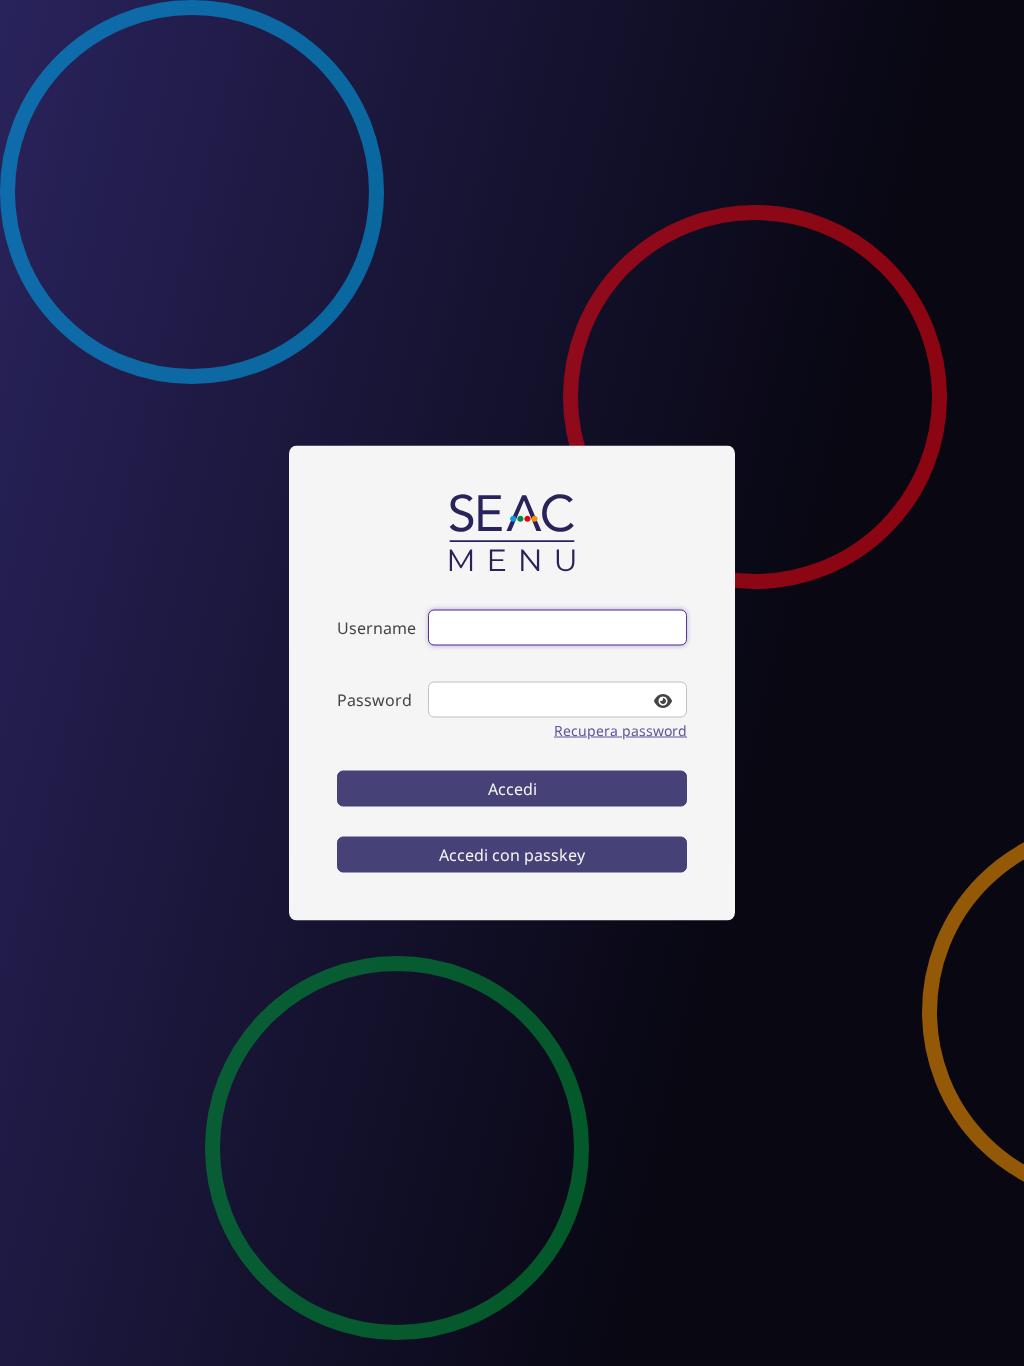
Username (376, 628)
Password (374, 700)
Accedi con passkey (512, 855)
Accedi (512, 789)
